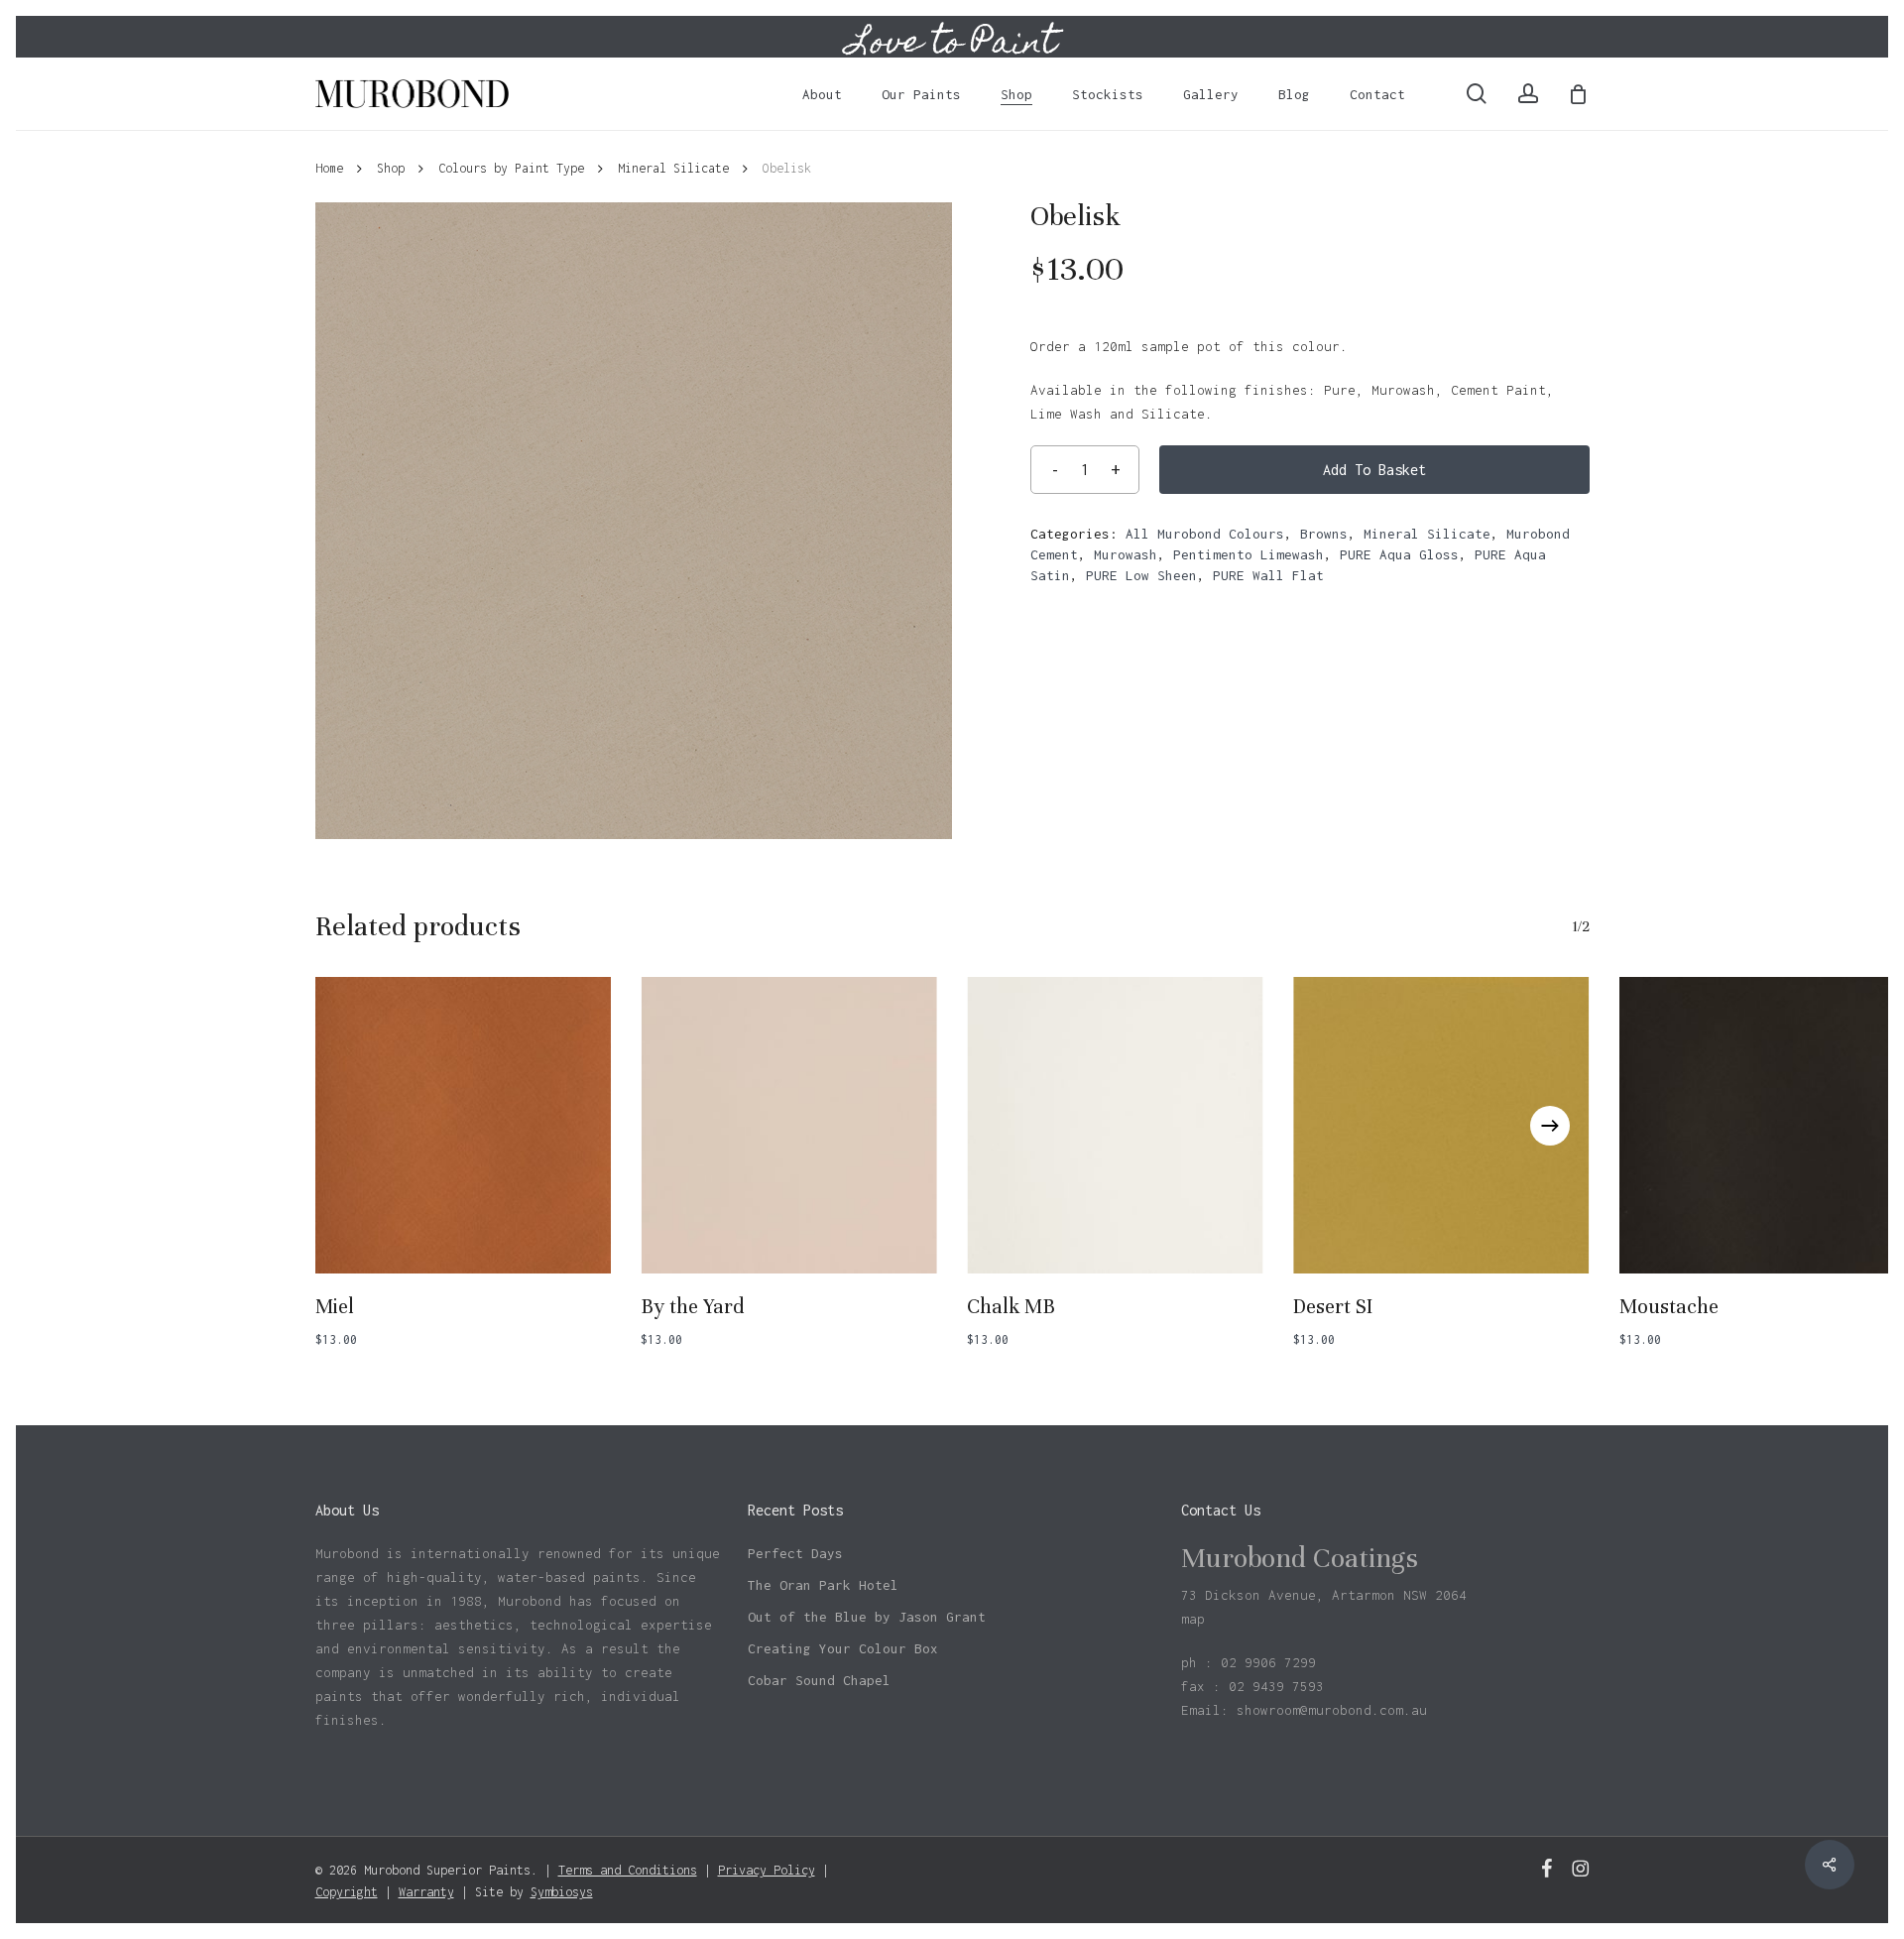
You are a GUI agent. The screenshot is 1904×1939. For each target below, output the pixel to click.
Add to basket (1374, 470)
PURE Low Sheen (1141, 575)
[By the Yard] (789, 1125)
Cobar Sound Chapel (819, 1680)
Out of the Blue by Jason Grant (867, 1617)
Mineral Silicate (673, 168)
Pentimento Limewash (1249, 554)
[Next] (1550, 1126)
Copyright (347, 1892)
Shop (391, 168)
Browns (1324, 534)
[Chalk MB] (1115, 1125)
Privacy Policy (767, 1870)
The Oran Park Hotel (823, 1585)
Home (329, 168)
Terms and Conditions (628, 1870)
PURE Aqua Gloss (1399, 554)
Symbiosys (562, 1892)
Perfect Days (795, 1553)
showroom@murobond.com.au (1332, 1710)
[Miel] (464, 1125)
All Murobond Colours (1205, 534)
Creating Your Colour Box (843, 1648)
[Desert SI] (1441, 1125)
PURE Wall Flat (1268, 575)
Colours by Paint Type (511, 168)
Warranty (426, 1892)
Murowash (1126, 554)
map (1193, 1619)
